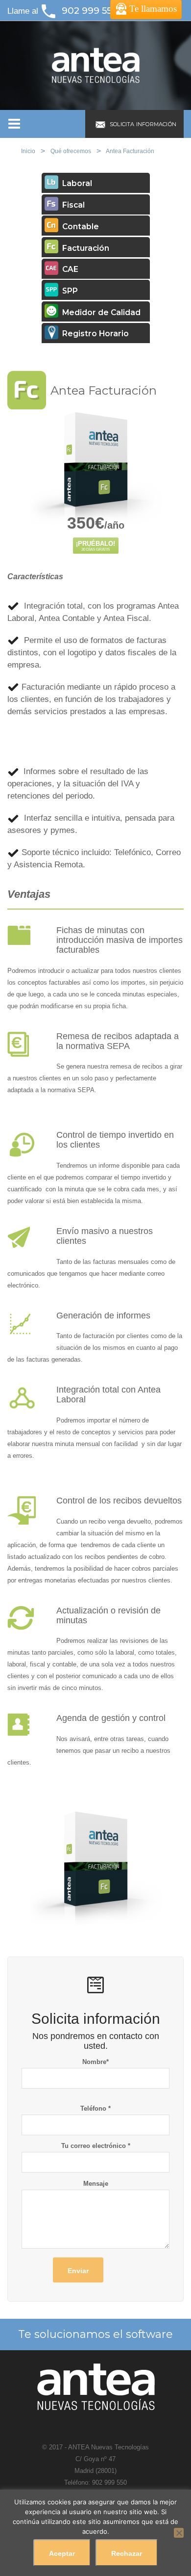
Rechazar (127, 2553)
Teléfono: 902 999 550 (95, 2482)
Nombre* (95, 2062)
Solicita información (142, 124)
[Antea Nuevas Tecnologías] (95, 65)
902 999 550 (90, 11)
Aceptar (62, 2553)
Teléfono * (95, 2108)
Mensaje (96, 2184)
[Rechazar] (179, 2533)
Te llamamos (153, 9)
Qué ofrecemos (71, 151)
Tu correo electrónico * (96, 2146)
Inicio (28, 151)
